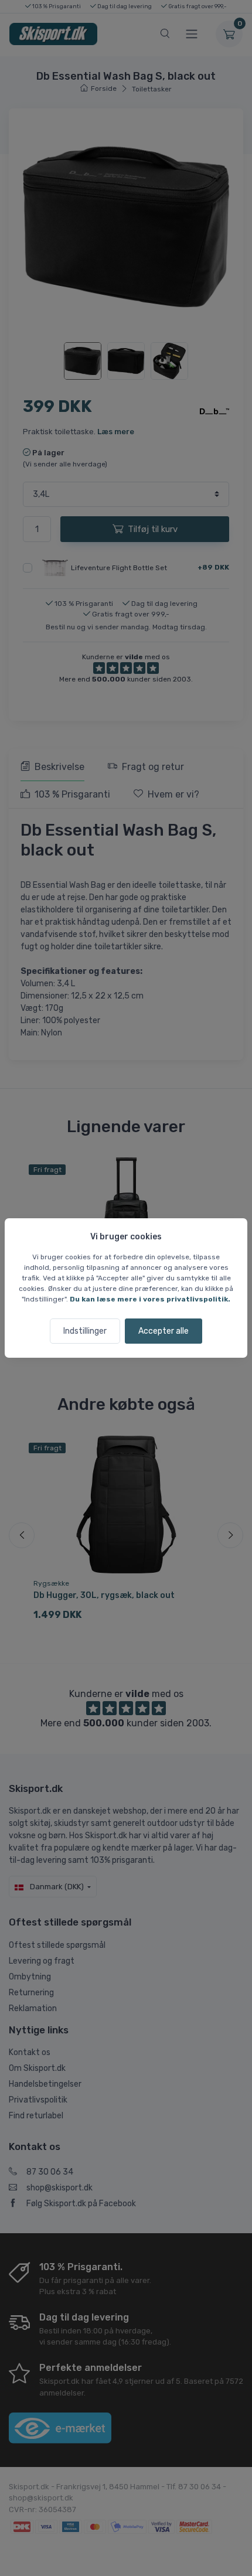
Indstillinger (85, 1331)
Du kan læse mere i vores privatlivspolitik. (150, 1299)
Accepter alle (164, 1331)
